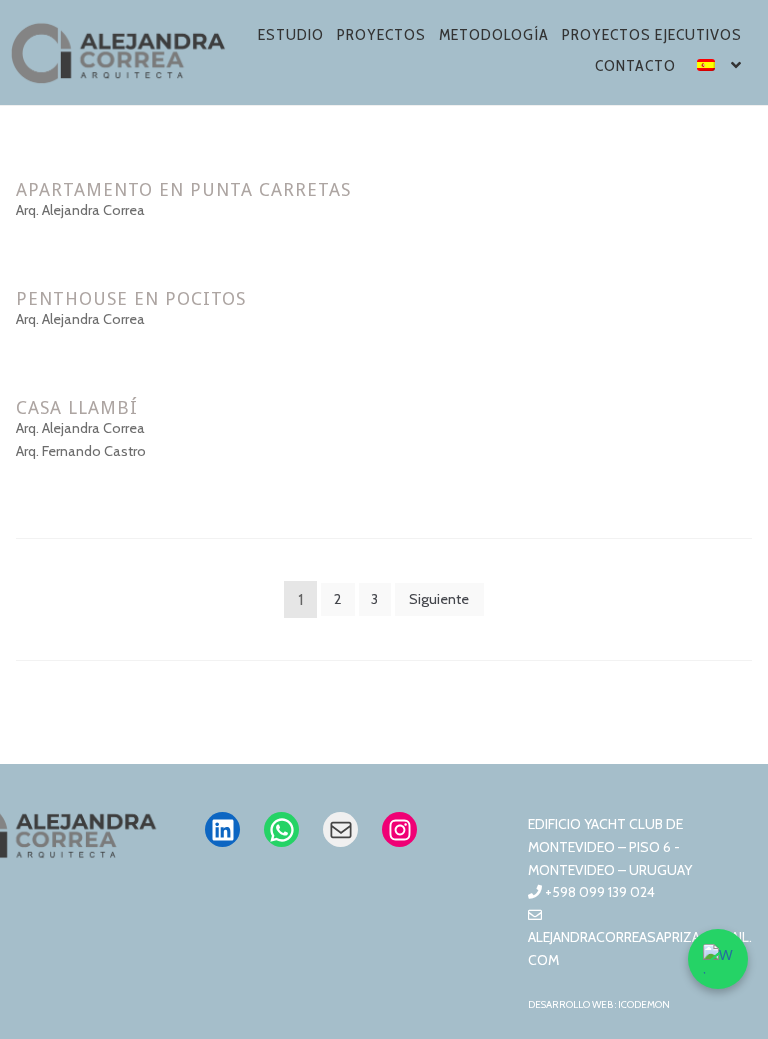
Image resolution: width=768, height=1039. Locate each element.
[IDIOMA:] (720, 68)
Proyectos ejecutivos (652, 34)
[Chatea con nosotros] (718, 959)
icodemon (644, 1004)
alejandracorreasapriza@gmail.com (640, 948)
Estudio (291, 34)
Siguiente (439, 599)
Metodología (494, 34)
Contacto (635, 65)
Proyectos (381, 34)
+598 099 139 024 (598, 892)
